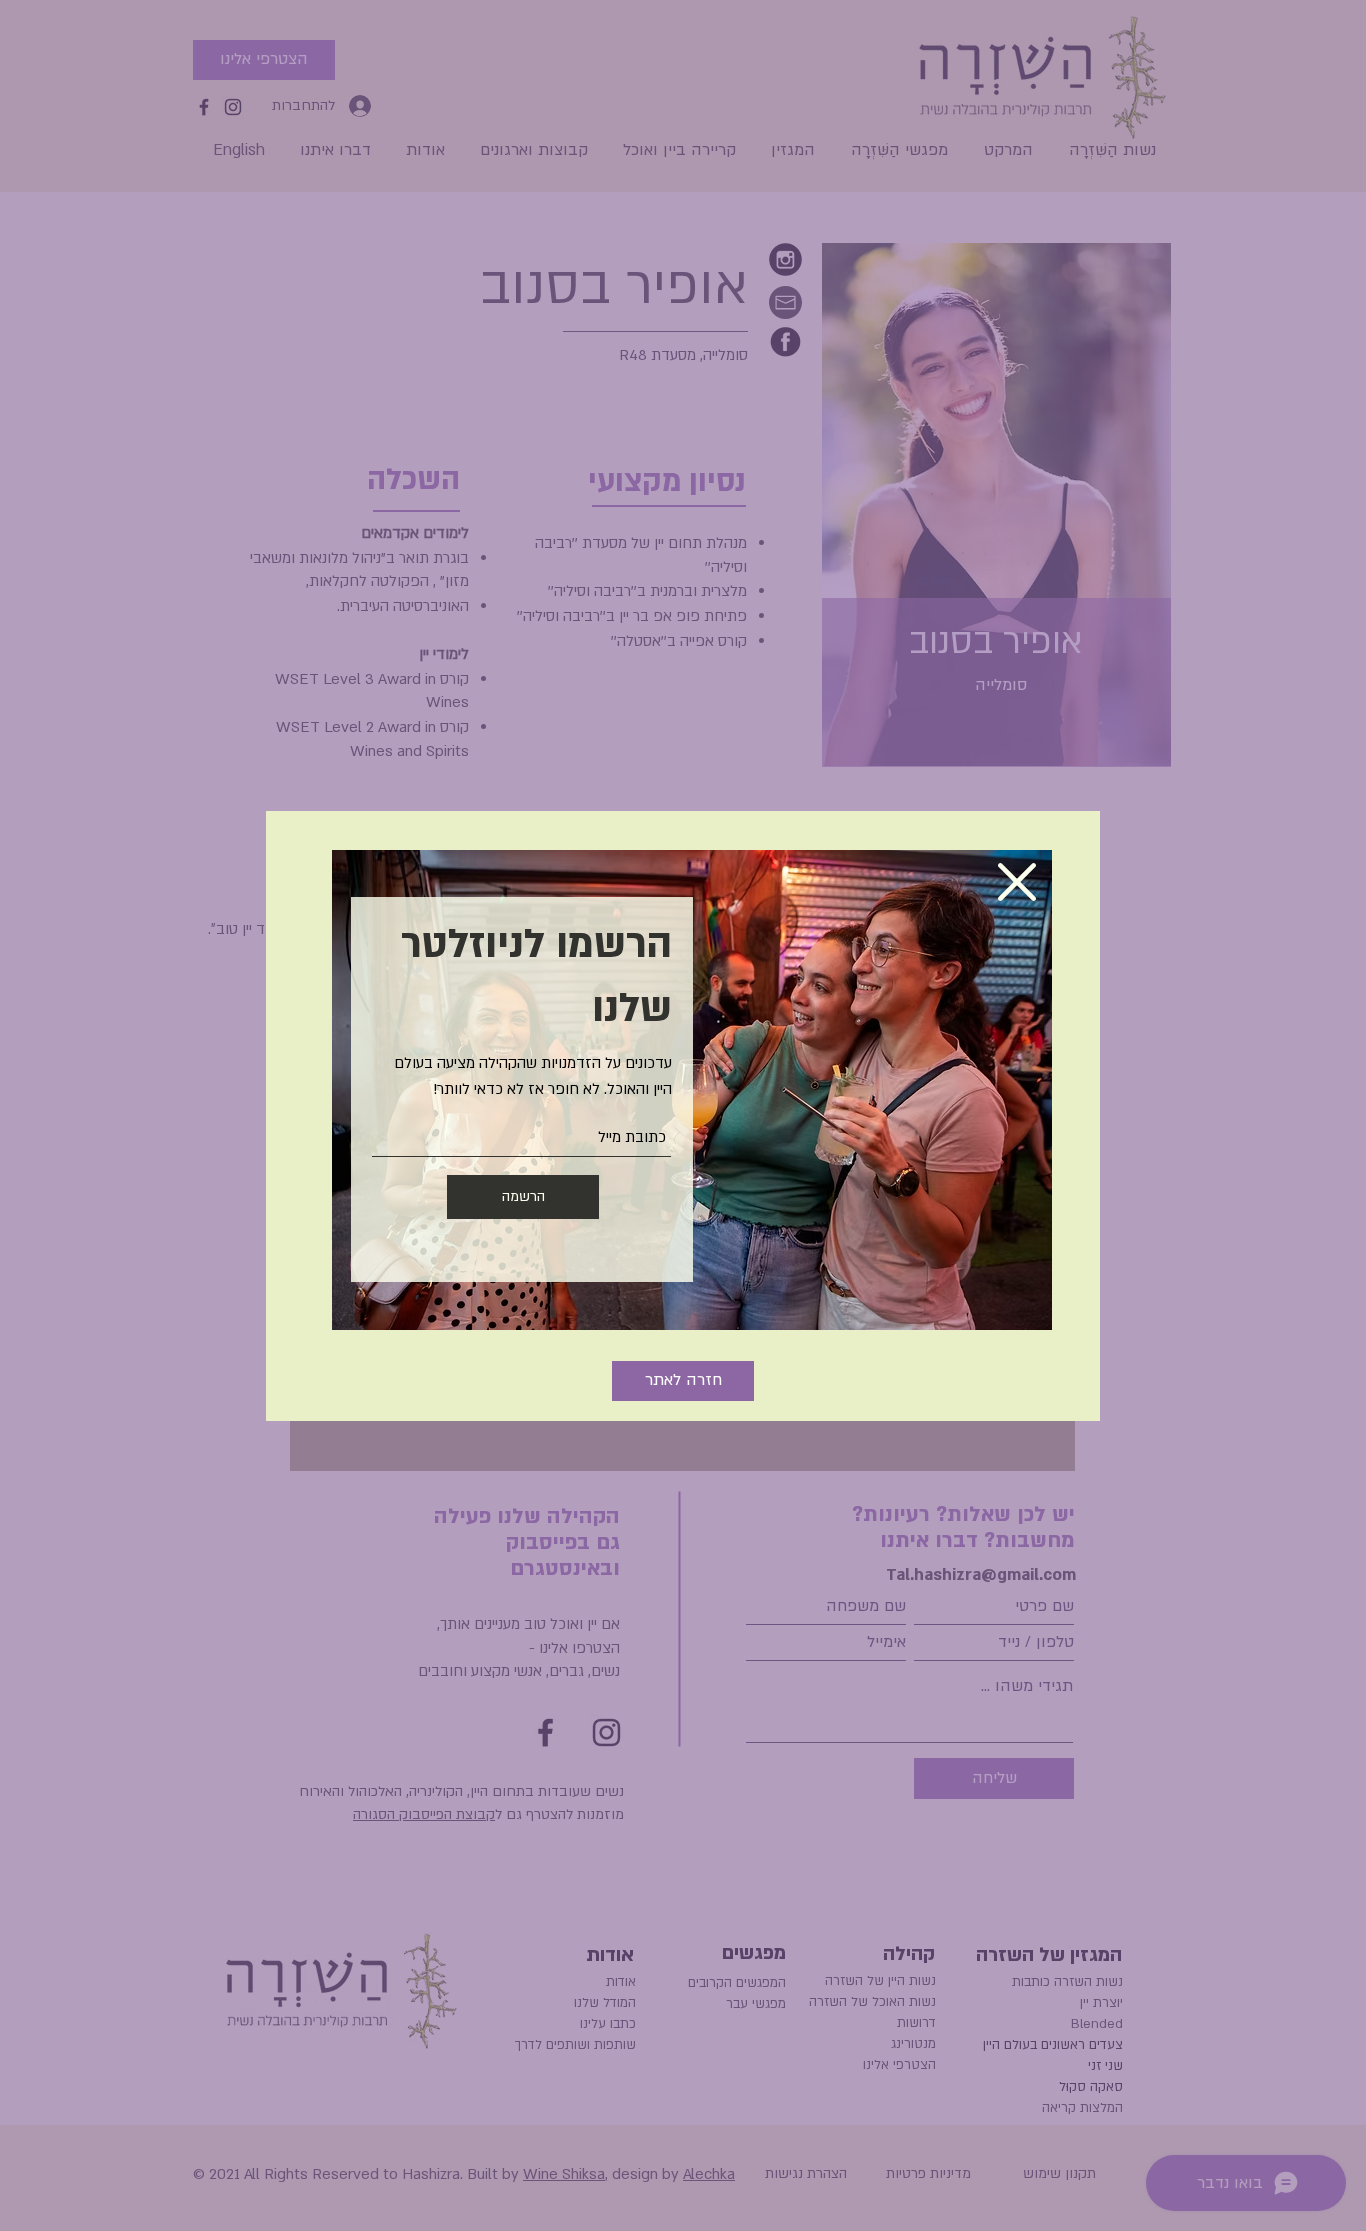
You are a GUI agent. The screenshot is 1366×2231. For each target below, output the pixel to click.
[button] (1017, 882)
